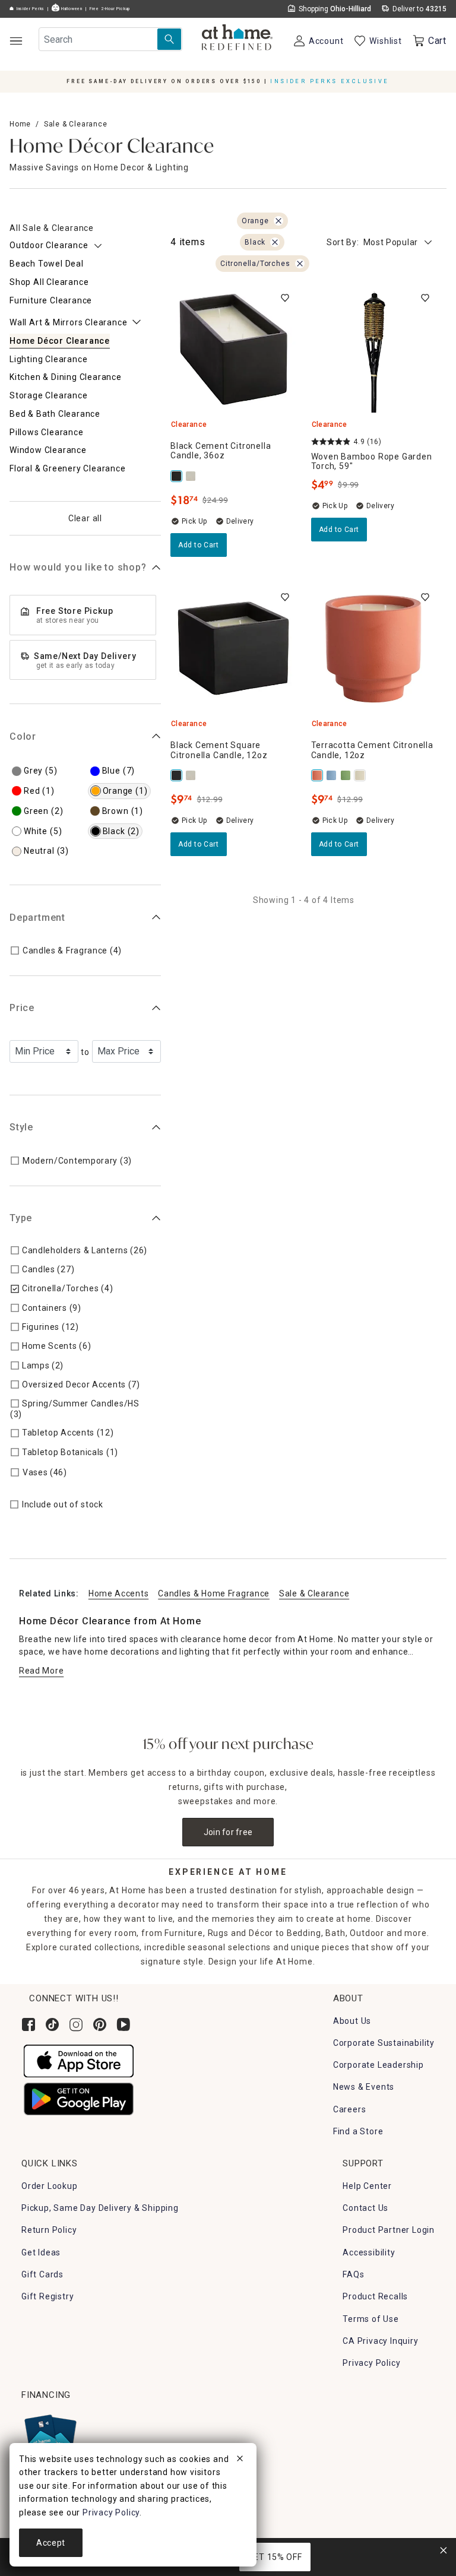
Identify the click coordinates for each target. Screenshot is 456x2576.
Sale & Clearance (76, 124)
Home (20, 124)
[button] (237, 39)
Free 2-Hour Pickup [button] (110, 9)
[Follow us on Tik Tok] (52, 2024)
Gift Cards (42, 2274)
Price (22, 1008)
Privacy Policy (371, 2363)
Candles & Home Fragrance (214, 1593)
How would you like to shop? (78, 567)
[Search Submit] (169, 39)
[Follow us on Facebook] (28, 2024)
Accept (51, 2543)
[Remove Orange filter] (278, 221)
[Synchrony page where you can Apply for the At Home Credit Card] (50, 2436)
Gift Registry (47, 2296)
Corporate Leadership (379, 2065)
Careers (350, 2109)
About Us (352, 2021)
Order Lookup (50, 2186)
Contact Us (365, 2208)
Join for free (228, 1832)
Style (21, 1127)
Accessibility (369, 2252)
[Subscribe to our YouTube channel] (123, 2024)
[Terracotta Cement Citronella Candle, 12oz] (318, 775)
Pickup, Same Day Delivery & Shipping (100, 2208)
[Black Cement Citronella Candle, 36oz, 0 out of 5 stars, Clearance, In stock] (234, 349)
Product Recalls (375, 2296)
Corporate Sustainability (384, 2043)
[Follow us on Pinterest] (100, 2024)
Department (37, 918)
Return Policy (49, 2230)
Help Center (367, 2186)
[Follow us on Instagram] (76, 2024)
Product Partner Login (389, 2230)
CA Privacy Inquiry (380, 2341)
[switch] (285, 298)
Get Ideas (41, 2252)
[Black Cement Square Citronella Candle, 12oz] (178, 775)
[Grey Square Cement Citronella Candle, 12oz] (192, 476)
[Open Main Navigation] (16, 41)
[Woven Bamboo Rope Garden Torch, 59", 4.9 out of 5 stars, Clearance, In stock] (374, 349)
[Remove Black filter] (275, 242)
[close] (240, 2460)
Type (21, 1218)
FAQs (353, 2274)
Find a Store (358, 2131)
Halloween (71, 9)
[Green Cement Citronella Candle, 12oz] (347, 775)
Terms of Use (371, 2319)
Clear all (85, 518)
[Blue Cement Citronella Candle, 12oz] (332, 775)
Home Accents (118, 1593)
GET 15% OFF (275, 2557)
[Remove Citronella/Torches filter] (300, 264)
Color (23, 736)
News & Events (364, 2087)
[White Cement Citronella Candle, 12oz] (361, 775)
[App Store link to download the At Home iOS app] (79, 2060)
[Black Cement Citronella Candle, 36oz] (178, 476)
